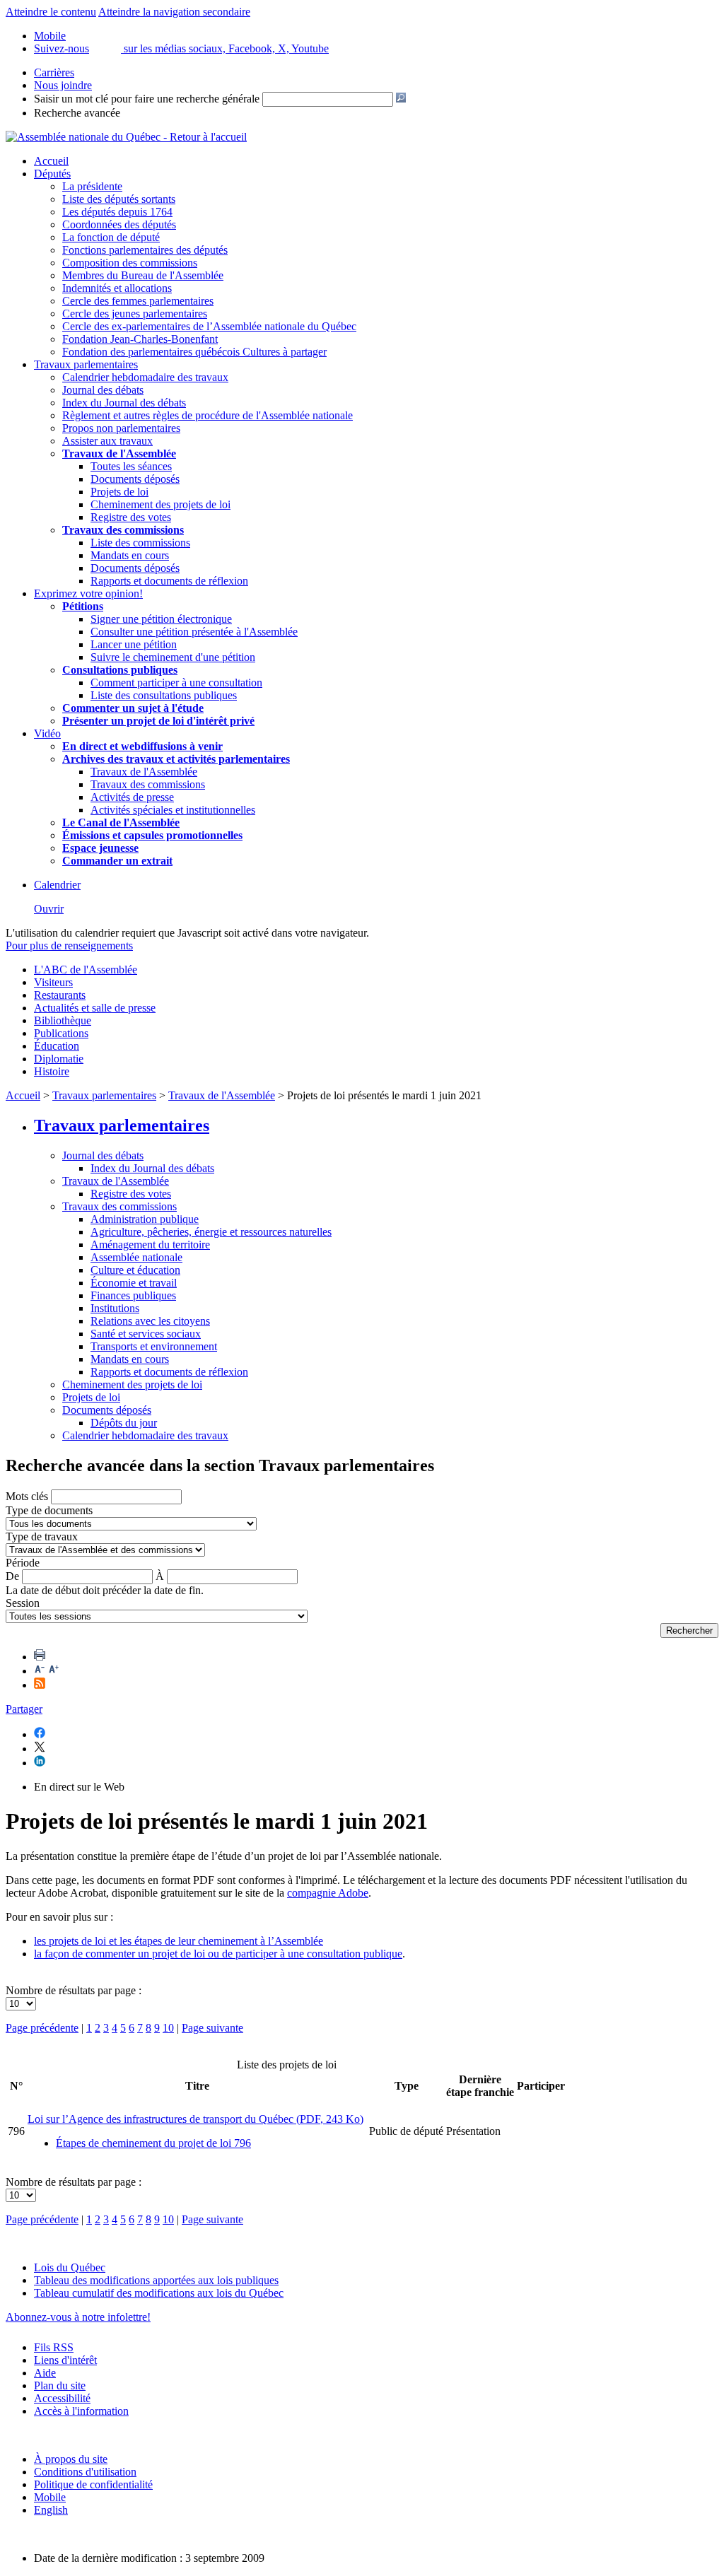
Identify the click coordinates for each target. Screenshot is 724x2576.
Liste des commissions (140, 543)
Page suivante (212, 2028)
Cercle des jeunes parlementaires (135, 314)
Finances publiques (133, 1295)
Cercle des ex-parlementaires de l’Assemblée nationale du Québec (209, 326)
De (12, 1576)
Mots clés (27, 1496)
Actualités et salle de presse (95, 1008)
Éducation (57, 1046)
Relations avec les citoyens (150, 1321)
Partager (24, 1709)
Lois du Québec (70, 2267)
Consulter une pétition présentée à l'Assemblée (194, 632)
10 (168, 2028)
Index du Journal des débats (124, 403)
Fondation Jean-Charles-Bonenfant (140, 339)
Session (23, 1603)
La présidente (92, 186)
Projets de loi (119, 492)
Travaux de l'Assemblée (119, 453)
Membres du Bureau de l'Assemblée (143, 275)
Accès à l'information (81, 2411)
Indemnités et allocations (117, 288)
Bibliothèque (63, 1020)
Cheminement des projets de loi (160, 504)
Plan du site (60, 2385)
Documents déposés (135, 479)
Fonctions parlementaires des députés (145, 250)
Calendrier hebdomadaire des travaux (145, 377)
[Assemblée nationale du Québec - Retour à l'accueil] (126, 137)
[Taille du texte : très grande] (54, 1671)
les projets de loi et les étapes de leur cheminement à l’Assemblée (179, 1941)
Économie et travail (134, 1283)
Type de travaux (42, 1536)
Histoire (52, 1071)
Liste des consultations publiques (164, 695)
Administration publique (145, 1219)
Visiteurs (53, 982)
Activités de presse (132, 797)
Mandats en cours (130, 555)
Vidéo (47, 733)
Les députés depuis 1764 (117, 212)
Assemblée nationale (136, 1257)
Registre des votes (131, 517)
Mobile (50, 2497)
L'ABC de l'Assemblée (86, 970)
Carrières (54, 72)
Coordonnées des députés (119, 224)
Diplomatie (59, 1059)
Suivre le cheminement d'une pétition (173, 657)
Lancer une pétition (134, 644)
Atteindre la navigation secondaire (174, 12)
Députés (52, 174)
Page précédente (42, 2028)
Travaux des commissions (123, 530)
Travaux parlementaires (86, 364)
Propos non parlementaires (121, 428)
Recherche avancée (77, 113)
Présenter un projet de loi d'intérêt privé (158, 721)
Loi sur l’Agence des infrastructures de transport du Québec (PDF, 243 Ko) (195, 2119)
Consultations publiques (120, 670)
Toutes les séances (131, 466)
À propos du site (71, 2459)
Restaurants (60, 995)
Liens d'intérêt (65, 2360)
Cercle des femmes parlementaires (138, 301)
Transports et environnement (154, 1346)
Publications (61, 1033)
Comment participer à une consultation (176, 683)
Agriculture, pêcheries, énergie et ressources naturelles (211, 1232)
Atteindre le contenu (51, 12)
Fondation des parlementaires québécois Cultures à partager (194, 352)
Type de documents (49, 1510)
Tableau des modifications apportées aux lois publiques (156, 2280)
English (51, 2510)
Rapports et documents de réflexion (169, 581)
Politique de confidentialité (93, 2484)
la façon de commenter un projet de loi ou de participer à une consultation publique (218, 1954)
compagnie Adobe (328, 1893)
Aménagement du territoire (150, 1245)
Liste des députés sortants (119, 199)
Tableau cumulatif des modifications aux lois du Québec (159, 2293)
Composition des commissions (130, 263)
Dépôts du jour (124, 1423)
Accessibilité (62, 2398)
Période (23, 1563)
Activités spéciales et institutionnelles (173, 810)
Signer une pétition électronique (161, 619)
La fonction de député (111, 237)
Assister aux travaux (107, 441)
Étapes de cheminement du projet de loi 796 (153, 2143)
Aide (45, 2373)
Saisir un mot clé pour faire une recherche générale (147, 99)
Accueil (51, 161)
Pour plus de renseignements (69, 945)
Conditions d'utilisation (85, 2472)
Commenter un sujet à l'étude (133, 708)
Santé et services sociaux (146, 1334)
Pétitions (83, 606)
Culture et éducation (135, 1270)
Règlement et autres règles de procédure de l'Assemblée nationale (208, 415)
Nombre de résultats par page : (74, 1990)
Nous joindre (63, 85)
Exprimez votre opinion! (88, 593)
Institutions (115, 1308)
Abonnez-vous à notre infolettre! (78, 2317)
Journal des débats (103, 390)
